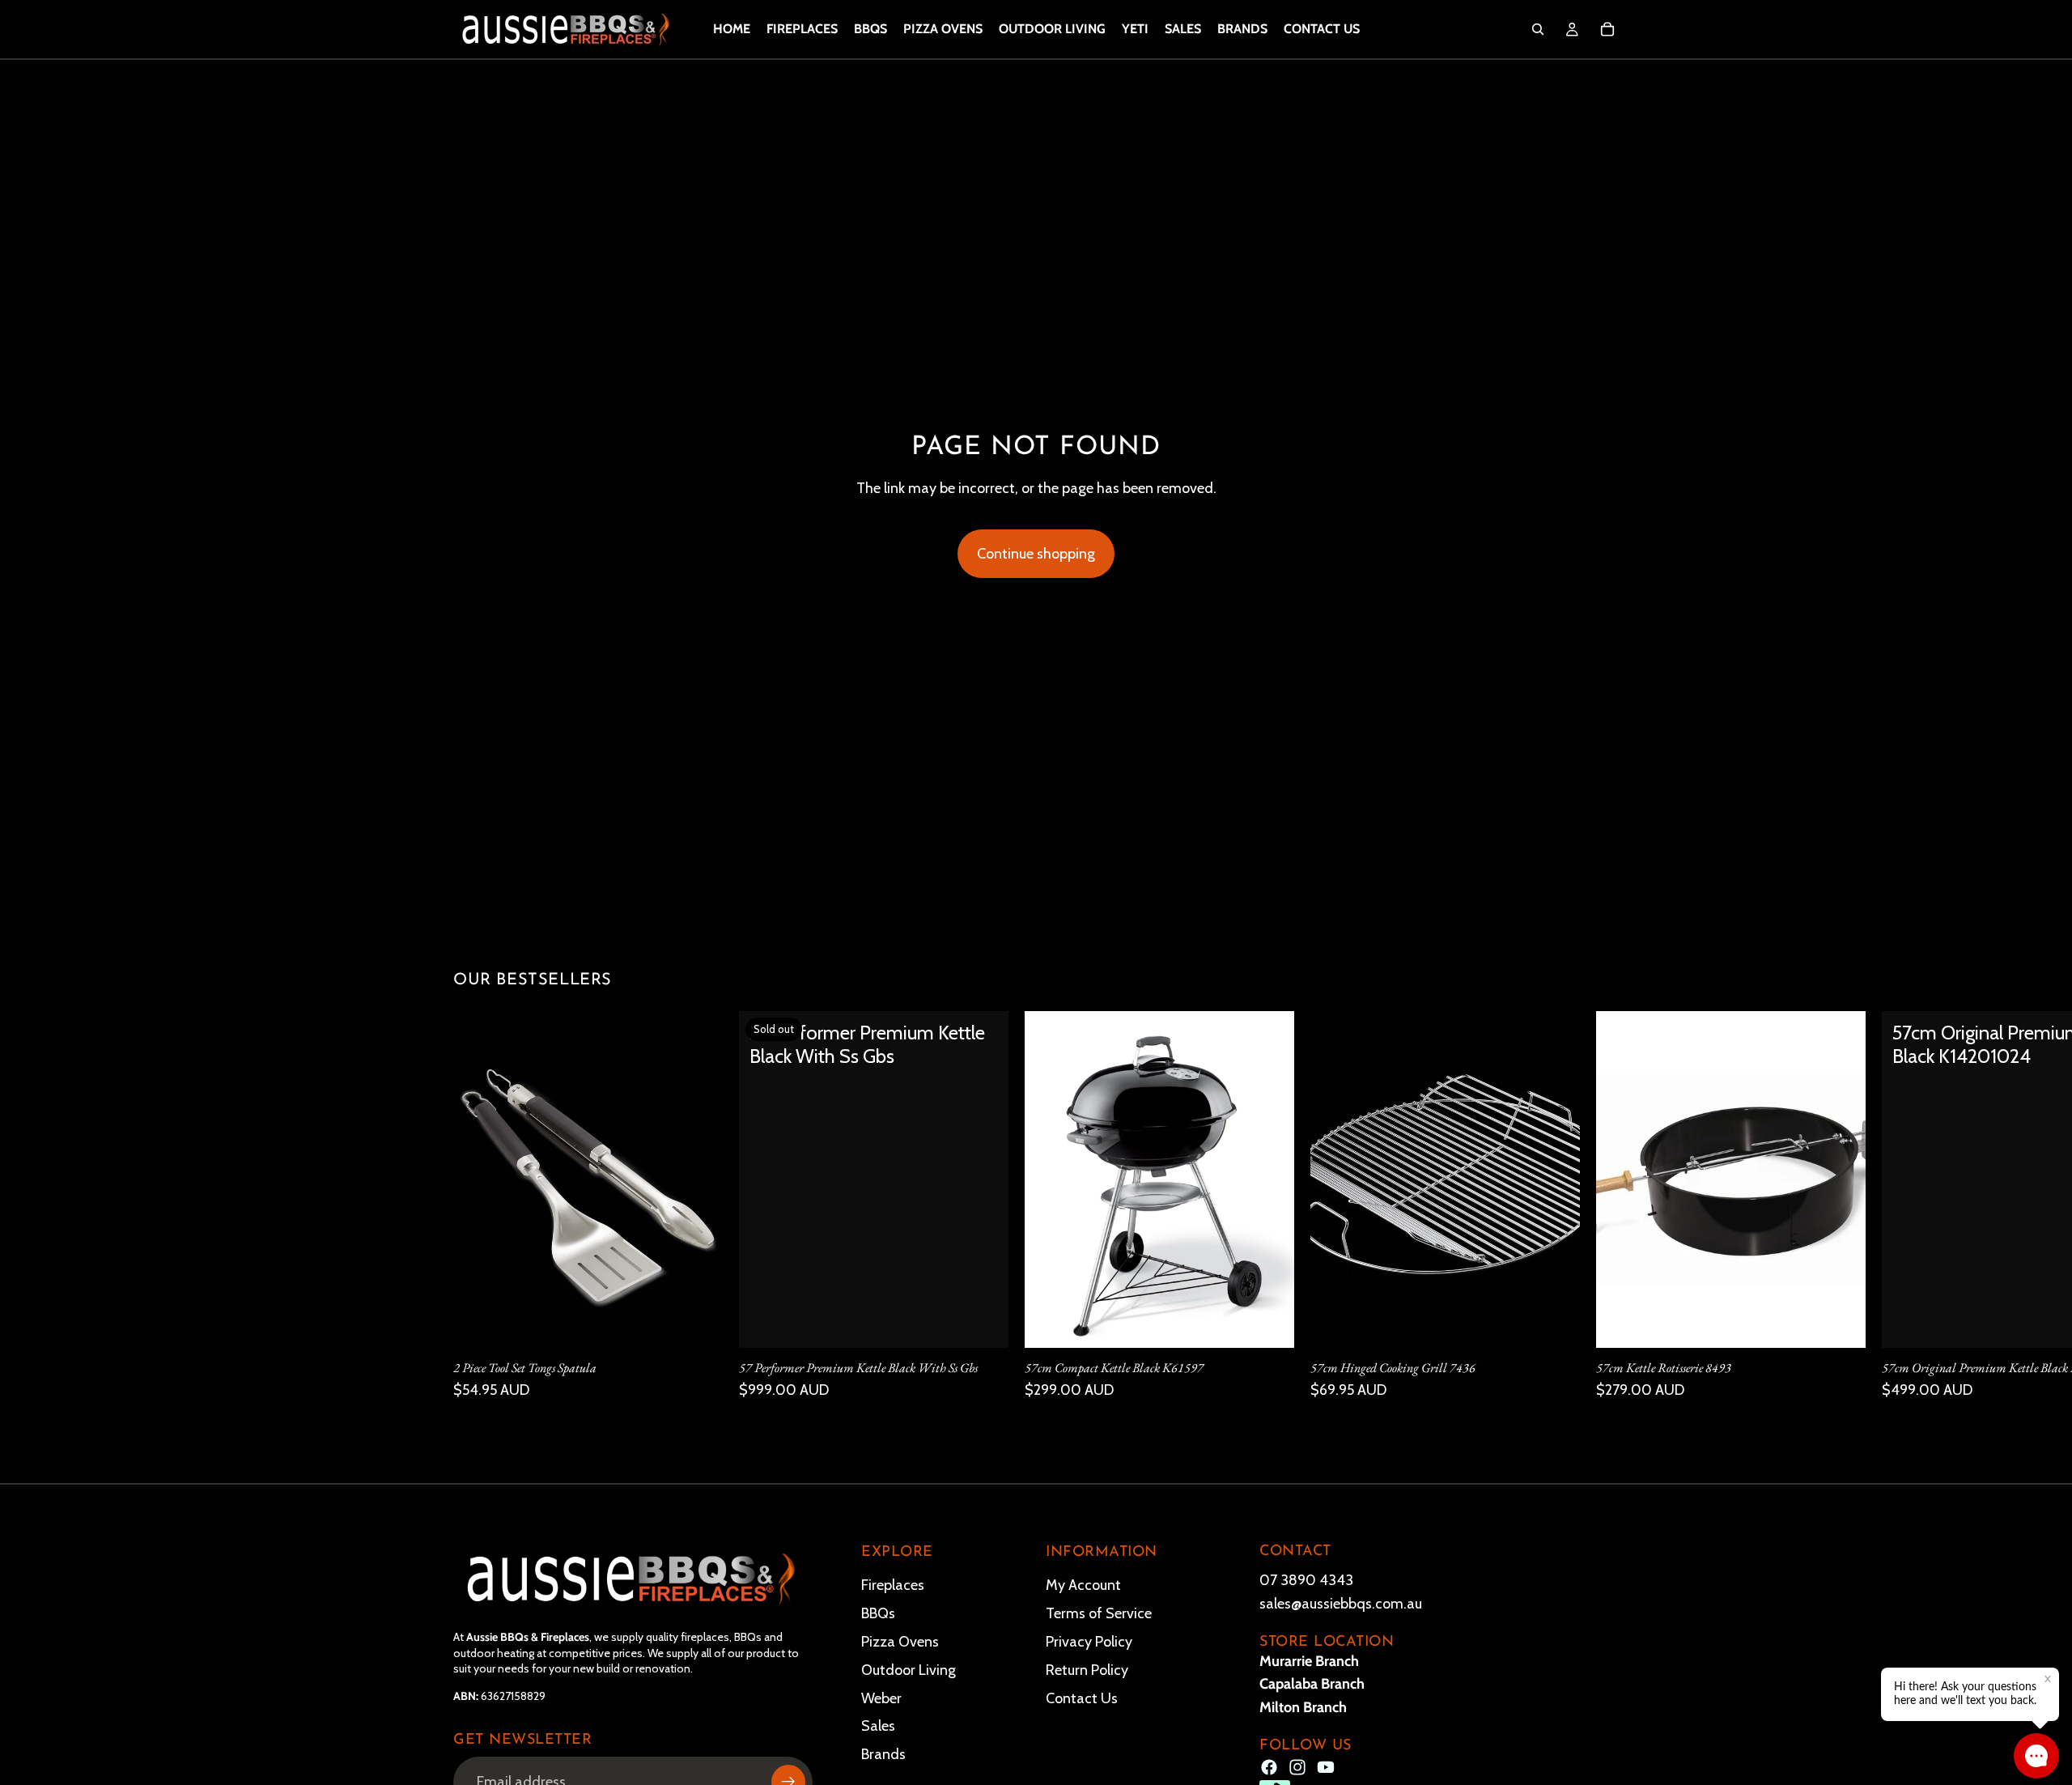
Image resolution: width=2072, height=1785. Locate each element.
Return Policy (1087, 1669)
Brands (883, 1754)
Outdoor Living (909, 1669)
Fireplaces (893, 1585)
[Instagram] (1297, 1767)
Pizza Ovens (900, 1641)
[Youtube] (1326, 1767)
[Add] (698, 1323)
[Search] (1538, 29)
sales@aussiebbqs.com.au (1341, 1603)
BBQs (878, 1613)
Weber (881, 1698)
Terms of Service (1099, 1613)
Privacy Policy (1089, 1641)
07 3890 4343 (1306, 1580)
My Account (1083, 1585)
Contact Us (1082, 1698)
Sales (878, 1726)
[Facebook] (1269, 1767)
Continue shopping (1036, 554)
